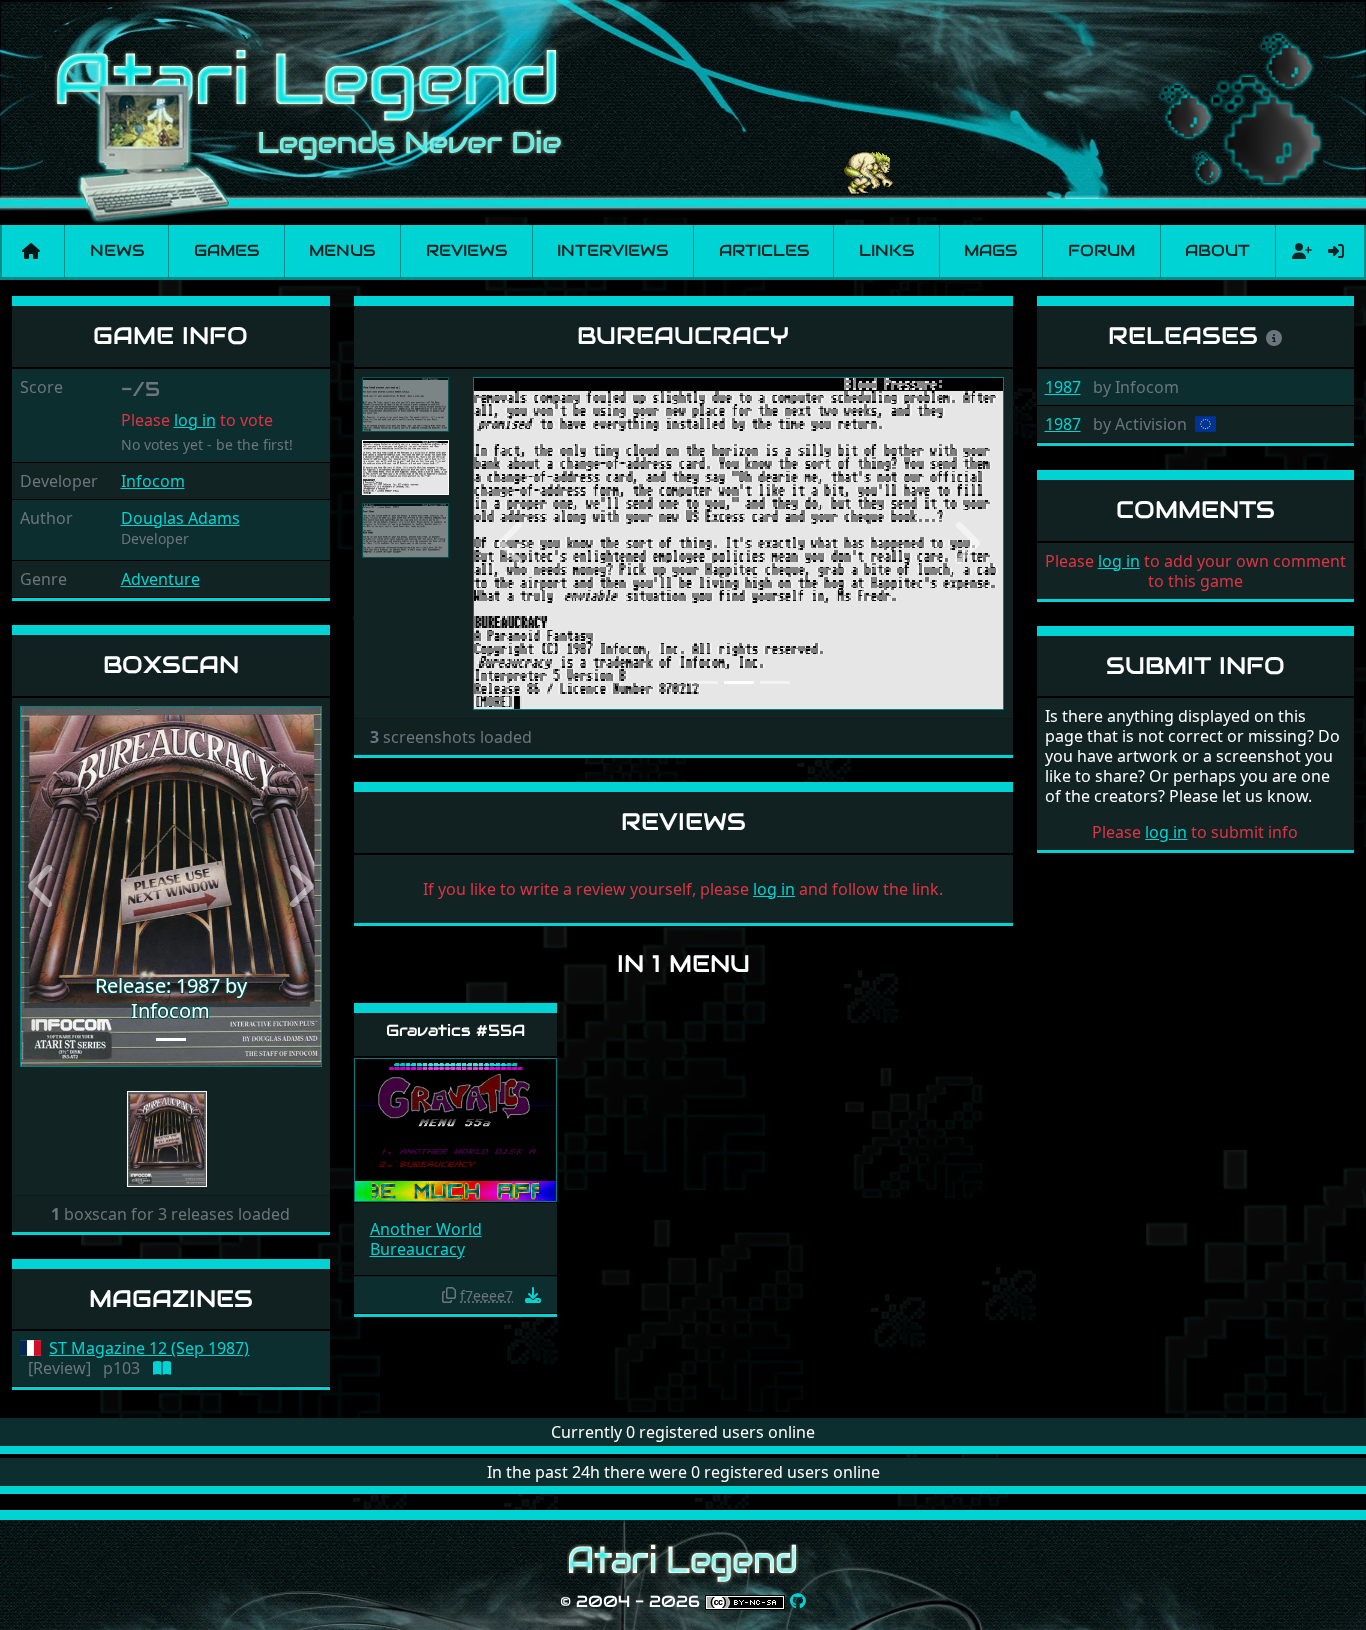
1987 (1063, 387)
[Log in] (1336, 251)
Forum (1101, 250)
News (117, 250)
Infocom (153, 481)
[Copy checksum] (449, 1295)
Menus (342, 250)
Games (226, 250)
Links (886, 250)
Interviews (612, 250)
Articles (764, 250)
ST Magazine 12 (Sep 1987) (149, 1348)
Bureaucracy (417, 1249)
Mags (990, 250)
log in (195, 420)
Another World (426, 1229)
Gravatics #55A (455, 1030)
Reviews (466, 250)
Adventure (160, 579)
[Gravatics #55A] (456, 1128)
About (1217, 250)
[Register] (1298, 251)
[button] (42, 886)
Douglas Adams (180, 518)
